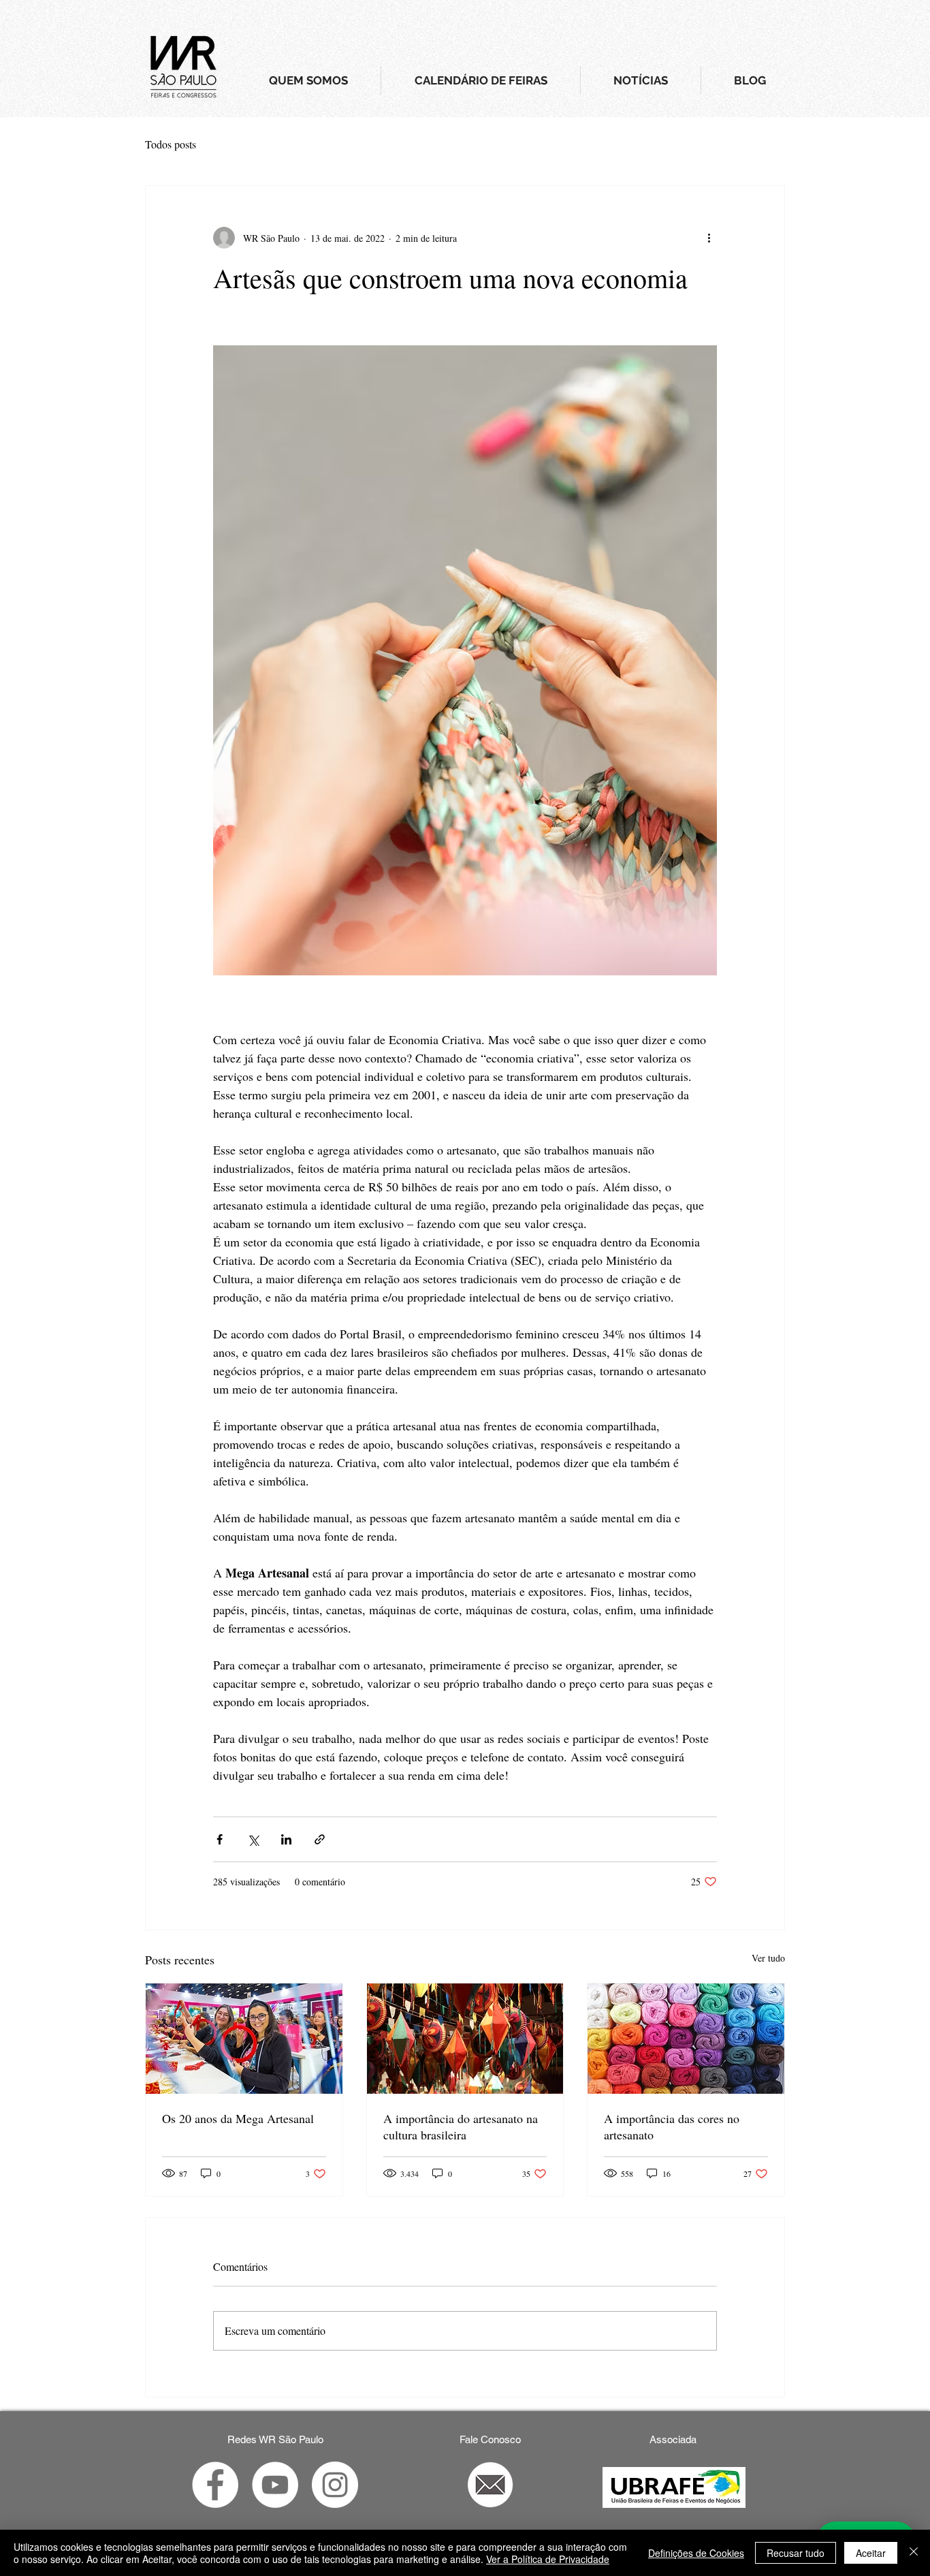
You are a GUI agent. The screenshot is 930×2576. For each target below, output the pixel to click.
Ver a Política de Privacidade (548, 2559)
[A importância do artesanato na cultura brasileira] (465, 2039)
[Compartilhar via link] (320, 1839)
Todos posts (171, 144)
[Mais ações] (709, 238)
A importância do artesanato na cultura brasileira (461, 2126)
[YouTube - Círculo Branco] (275, 2485)
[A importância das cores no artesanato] (686, 2039)
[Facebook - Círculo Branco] (215, 2485)
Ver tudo (768, 1958)
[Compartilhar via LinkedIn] (286, 1839)
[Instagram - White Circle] (335, 2485)
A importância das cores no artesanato (672, 2126)
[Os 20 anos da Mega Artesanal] (244, 2039)
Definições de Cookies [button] (696, 2553)
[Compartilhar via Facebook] (220, 1839)
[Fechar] (914, 2553)
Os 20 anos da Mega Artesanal (238, 2118)
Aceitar (871, 2553)
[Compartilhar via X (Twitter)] (253, 1839)
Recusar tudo (796, 2553)
